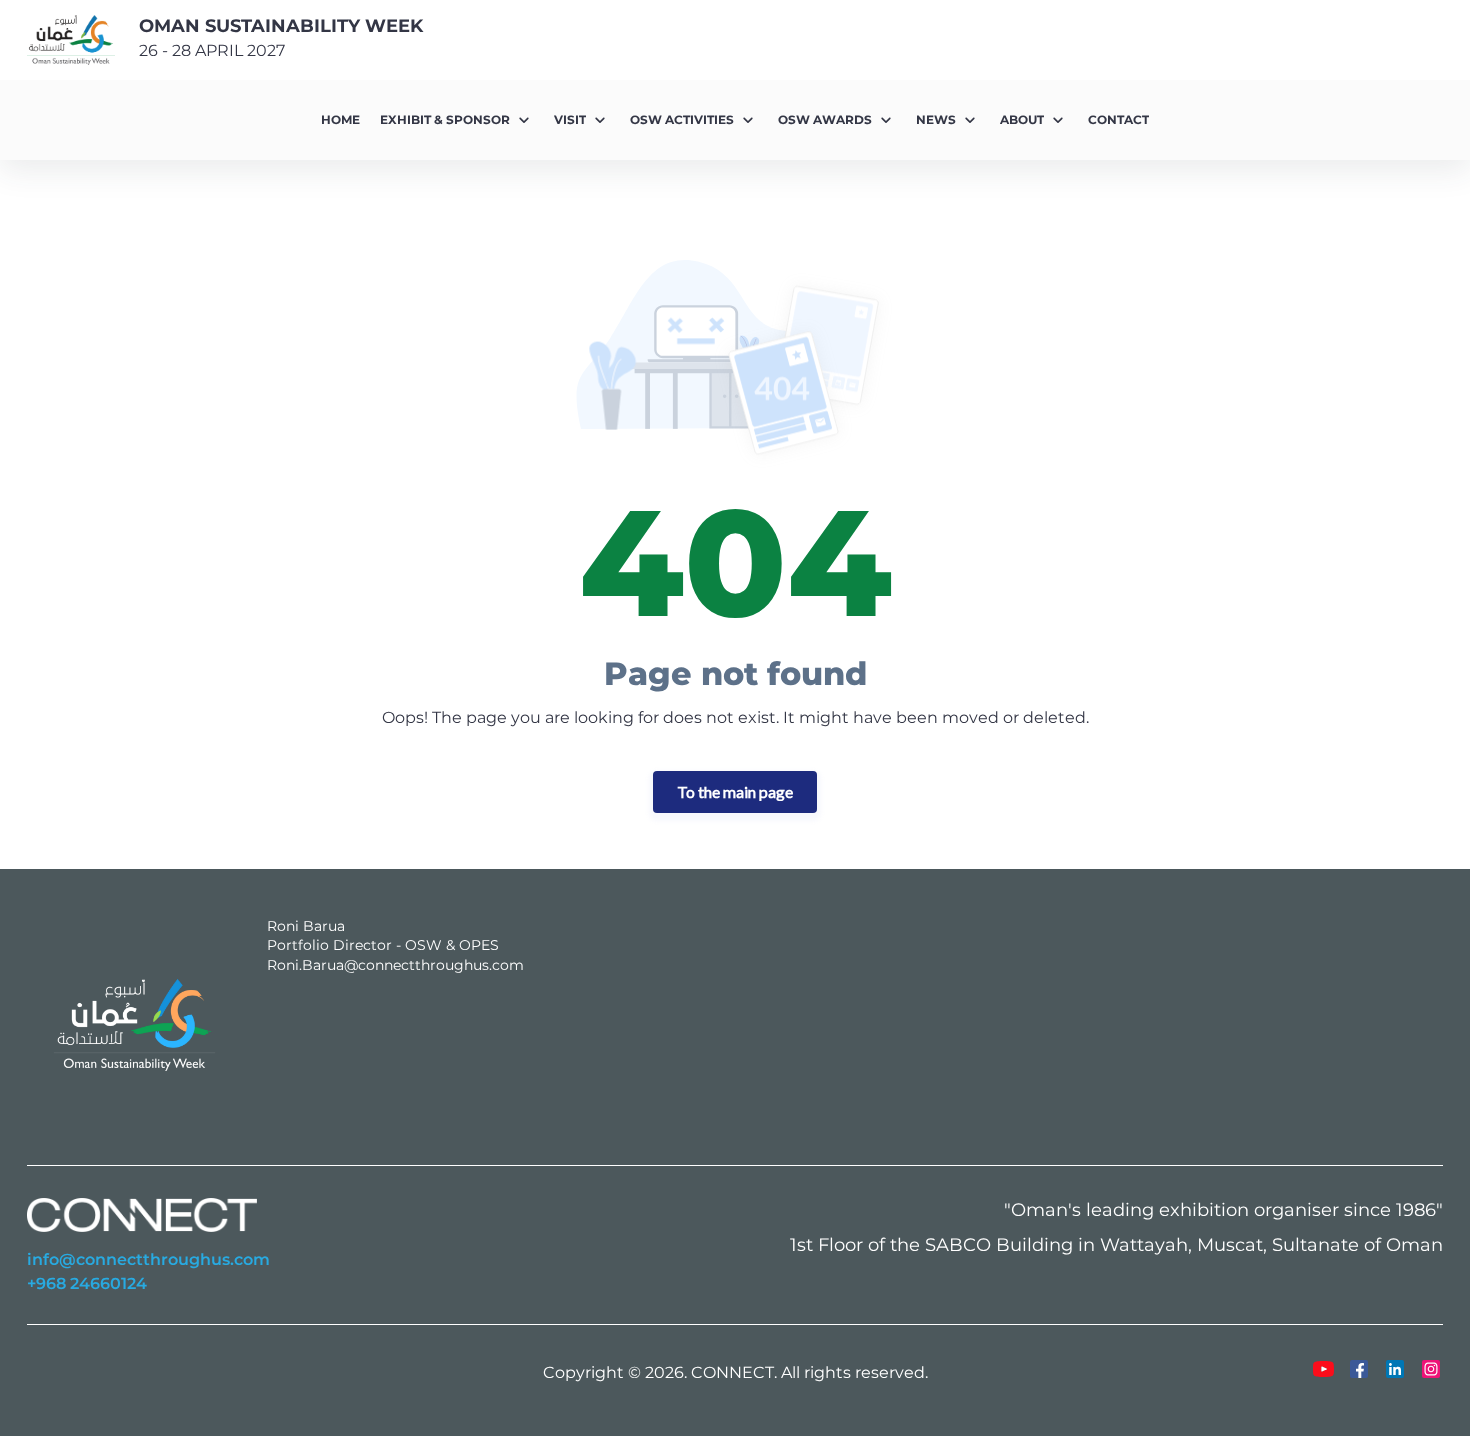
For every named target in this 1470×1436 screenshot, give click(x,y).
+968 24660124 (87, 1284)
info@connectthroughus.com (148, 1260)
